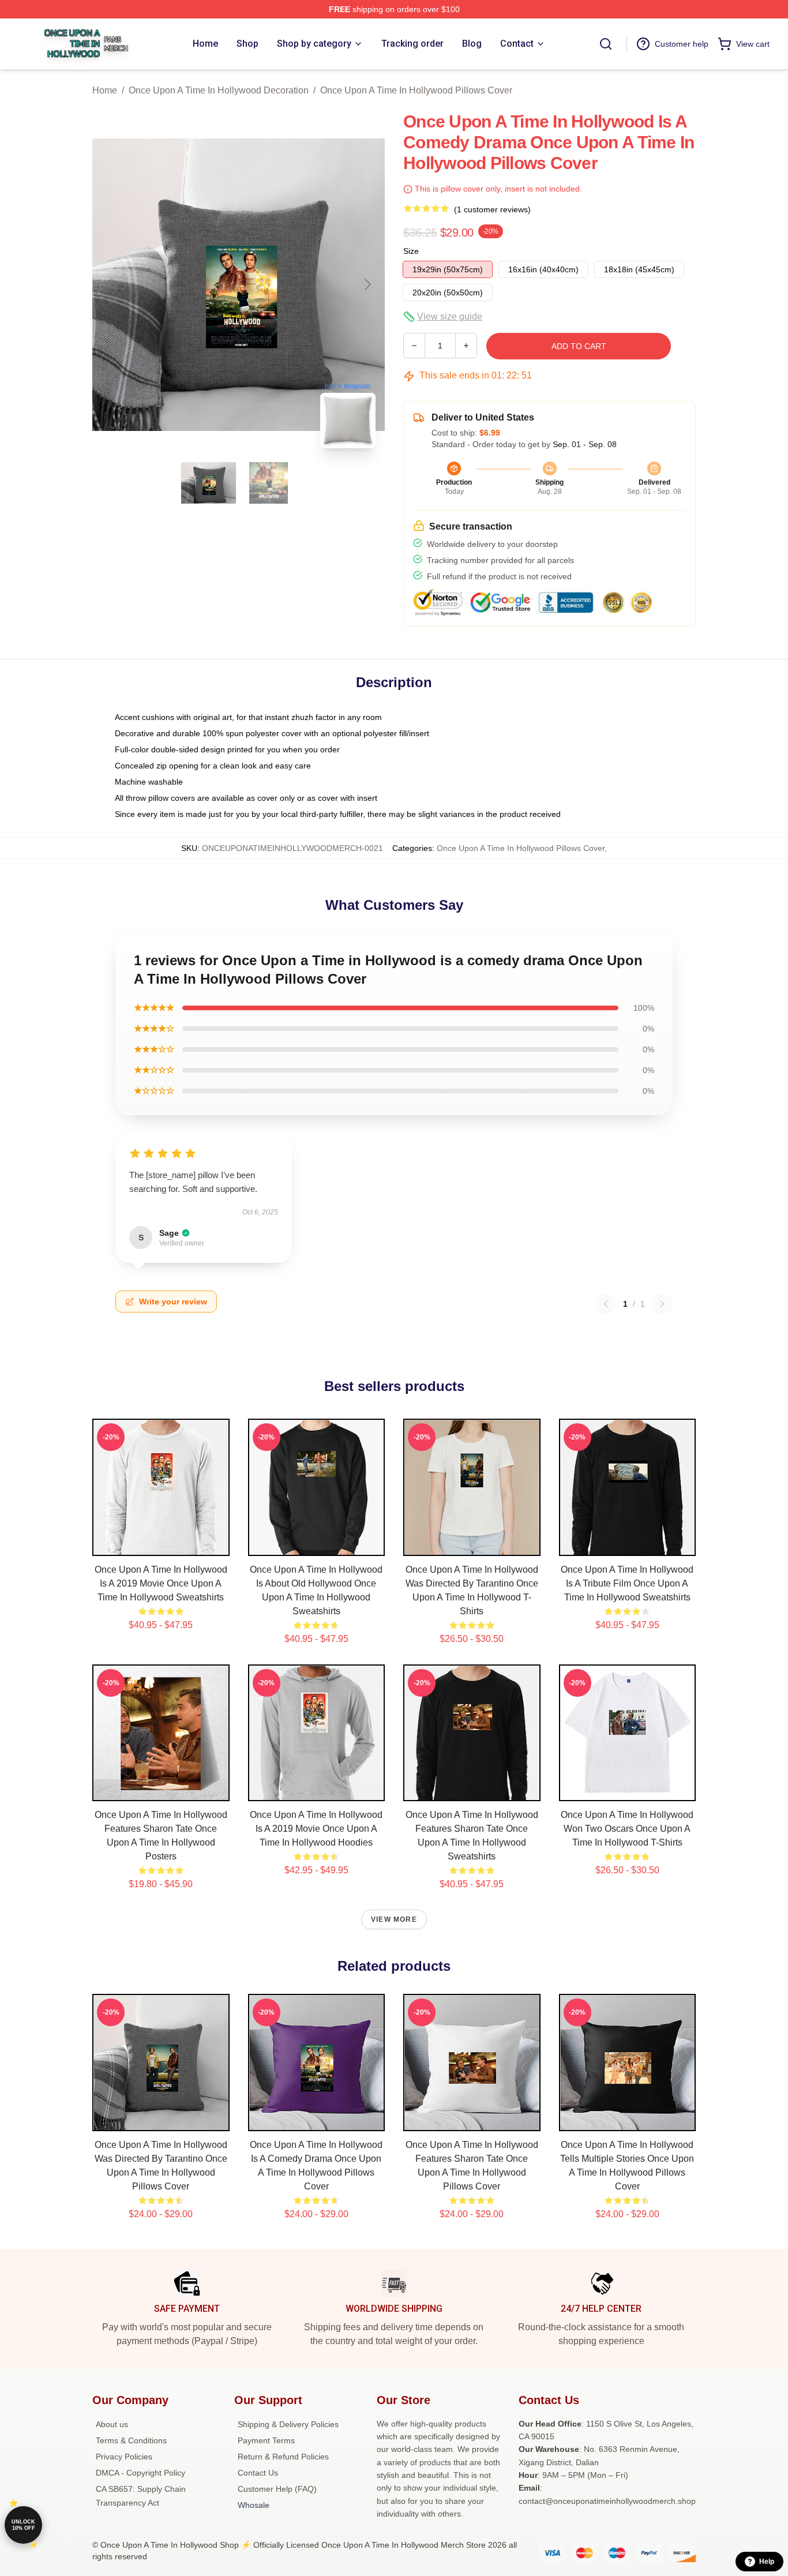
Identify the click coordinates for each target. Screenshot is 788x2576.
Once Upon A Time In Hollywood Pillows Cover (416, 90)
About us (112, 2424)
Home (105, 90)
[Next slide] (367, 284)
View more (394, 1919)
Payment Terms (266, 2440)
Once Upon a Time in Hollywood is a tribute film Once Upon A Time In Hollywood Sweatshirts (627, 1583)
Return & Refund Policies (283, 2457)
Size (411, 251)
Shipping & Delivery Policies (288, 2424)
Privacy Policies (124, 2457)
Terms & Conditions (131, 2440)
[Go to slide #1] (209, 483)
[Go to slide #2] (269, 483)
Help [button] (767, 2562)
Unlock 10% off (23, 2525)
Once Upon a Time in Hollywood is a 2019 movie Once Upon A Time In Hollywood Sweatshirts (161, 1583)
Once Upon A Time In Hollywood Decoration (219, 90)
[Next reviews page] (662, 1304)
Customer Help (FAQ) (277, 2489)
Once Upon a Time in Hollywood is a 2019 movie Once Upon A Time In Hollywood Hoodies (316, 1829)
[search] (606, 44)
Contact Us (258, 2473)
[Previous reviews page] (606, 1304)
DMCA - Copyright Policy (140, 2473)
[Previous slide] (110, 284)
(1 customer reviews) (492, 209)
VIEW (161, 1544)
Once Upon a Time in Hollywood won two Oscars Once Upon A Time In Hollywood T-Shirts (627, 1829)
